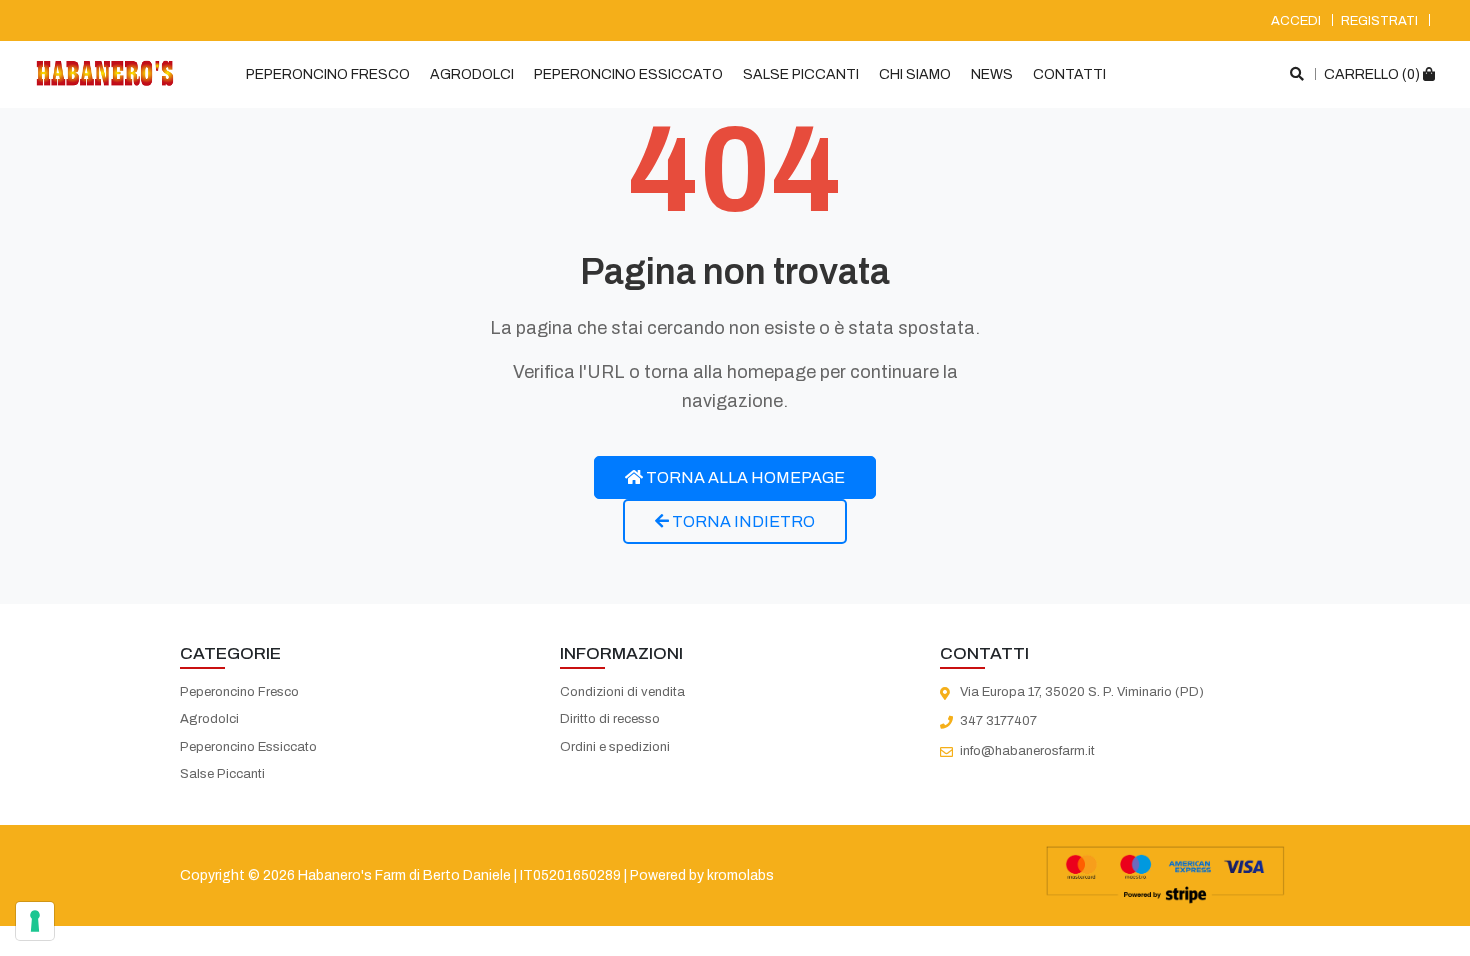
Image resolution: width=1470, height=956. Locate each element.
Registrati (1379, 21)
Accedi (1296, 21)
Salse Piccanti (801, 74)
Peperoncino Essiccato (628, 74)
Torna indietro (742, 521)
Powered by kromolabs (702, 875)
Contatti (1069, 74)
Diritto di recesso (610, 719)
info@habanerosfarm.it (1027, 751)
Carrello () (1373, 74)
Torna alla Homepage (744, 477)
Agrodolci (472, 74)
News (992, 74)
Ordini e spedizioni (615, 747)
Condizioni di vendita (622, 692)
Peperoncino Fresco (328, 74)
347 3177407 (998, 721)
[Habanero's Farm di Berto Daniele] (105, 73)
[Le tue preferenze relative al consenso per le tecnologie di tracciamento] (35, 921)
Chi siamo (915, 74)
